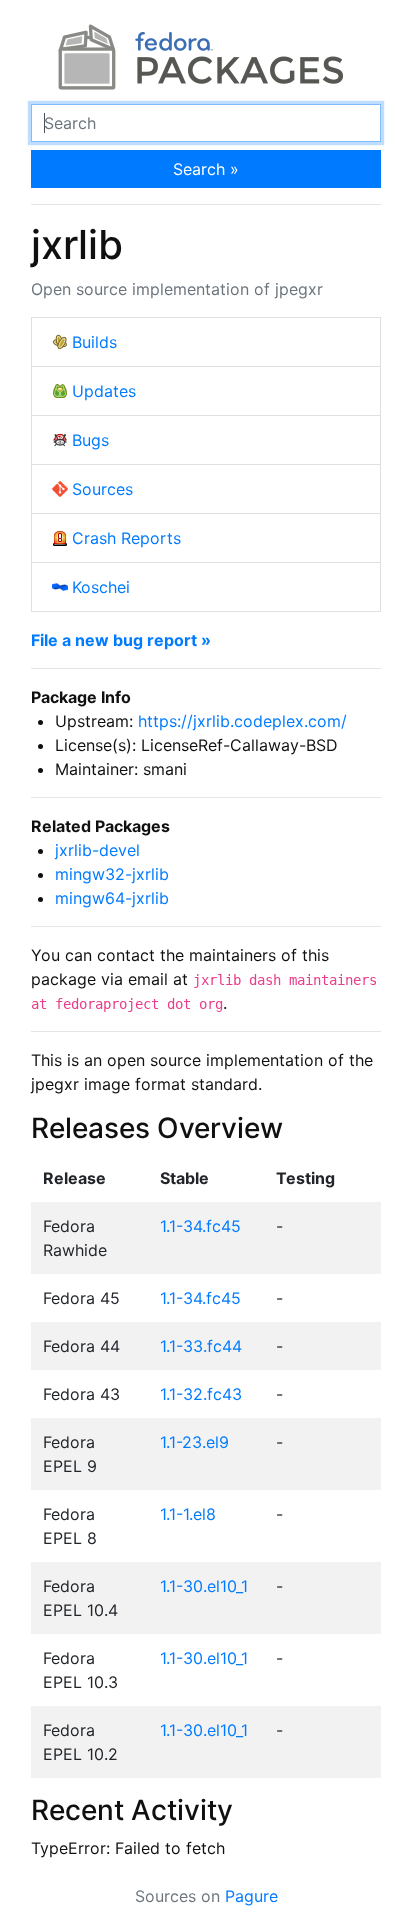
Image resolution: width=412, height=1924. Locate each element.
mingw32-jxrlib (112, 874)
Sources (102, 489)
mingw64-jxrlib (112, 898)
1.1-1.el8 (188, 1514)
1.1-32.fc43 (201, 1394)
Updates (104, 391)
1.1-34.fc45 (200, 1226)
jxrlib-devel (97, 850)
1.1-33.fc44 (201, 1346)
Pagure (251, 1896)
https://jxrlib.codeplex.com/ (242, 721)
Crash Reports (126, 538)
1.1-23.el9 (194, 1442)
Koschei (101, 587)
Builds (94, 342)
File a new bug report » (121, 640)
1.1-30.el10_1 (204, 1586)
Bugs (90, 440)
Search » (206, 169)
